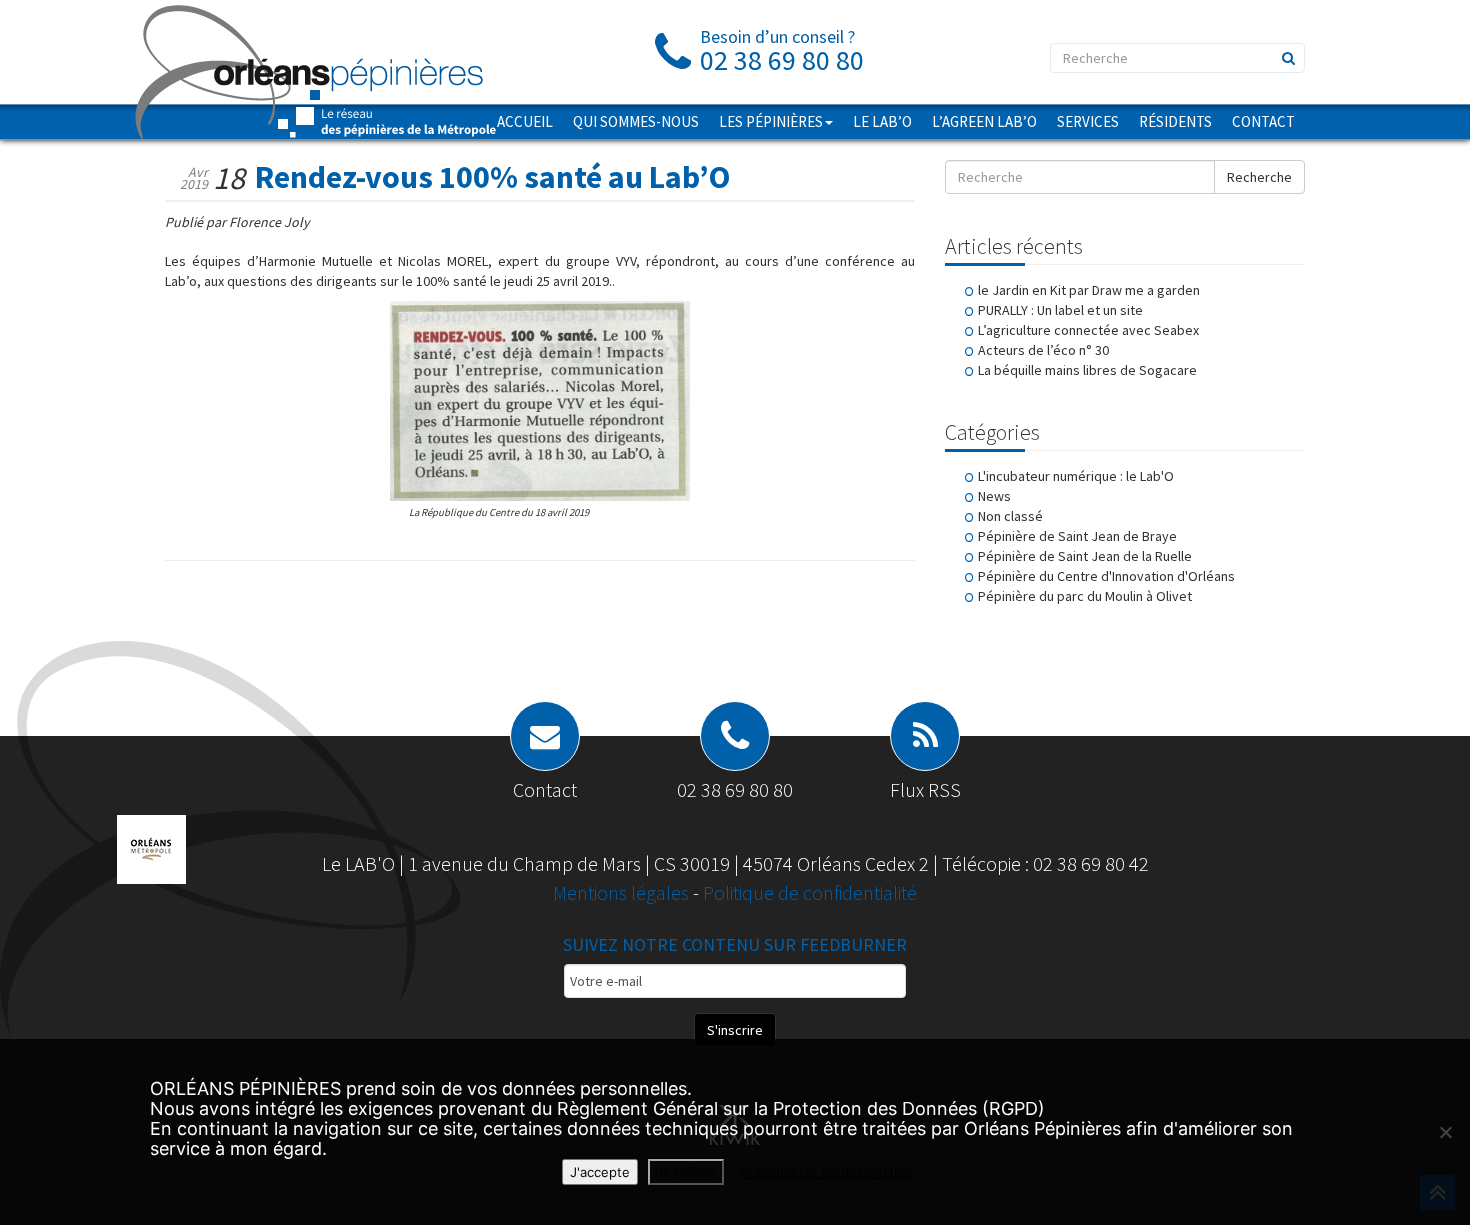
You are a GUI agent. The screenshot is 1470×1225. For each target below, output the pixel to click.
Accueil (525, 121)
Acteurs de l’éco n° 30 (1043, 350)
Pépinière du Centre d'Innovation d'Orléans (1106, 576)
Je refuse (686, 1172)
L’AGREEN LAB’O (984, 121)
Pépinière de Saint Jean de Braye (1077, 536)
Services (1088, 121)
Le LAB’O (882, 121)
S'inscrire (735, 1030)
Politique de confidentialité (810, 892)
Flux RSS (925, 789)
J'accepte (600, 1172)
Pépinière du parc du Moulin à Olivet (1085, 596)
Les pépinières (771, 121)
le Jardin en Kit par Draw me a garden (1089, 290)
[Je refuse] (1445, 1132)
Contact (1263, 121)
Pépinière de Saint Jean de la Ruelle (1085, 556)
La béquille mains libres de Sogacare (1087, 370)
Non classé (1010, 516)
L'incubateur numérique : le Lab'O (1076, 476)
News (994, 496)
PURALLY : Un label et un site (1060, 310)
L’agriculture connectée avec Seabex (1088, 330)
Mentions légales (623, 892)
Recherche (1259, 177)
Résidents (1175, 121)
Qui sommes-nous (636, 121)
